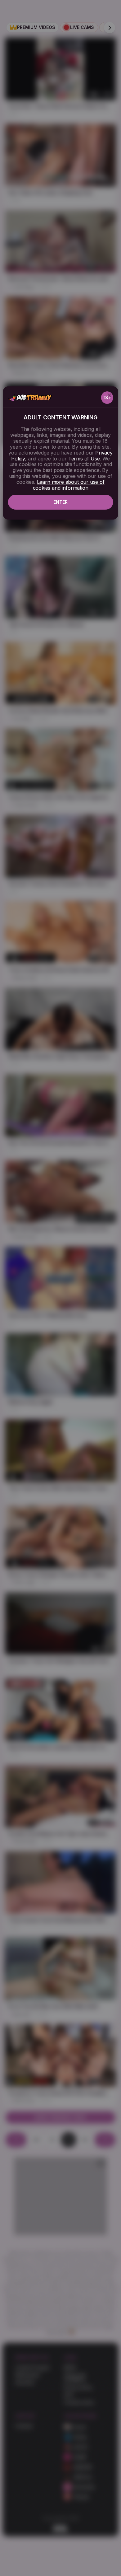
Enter (60, 502)
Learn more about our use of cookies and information (69, 485)
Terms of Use (84, 459)
